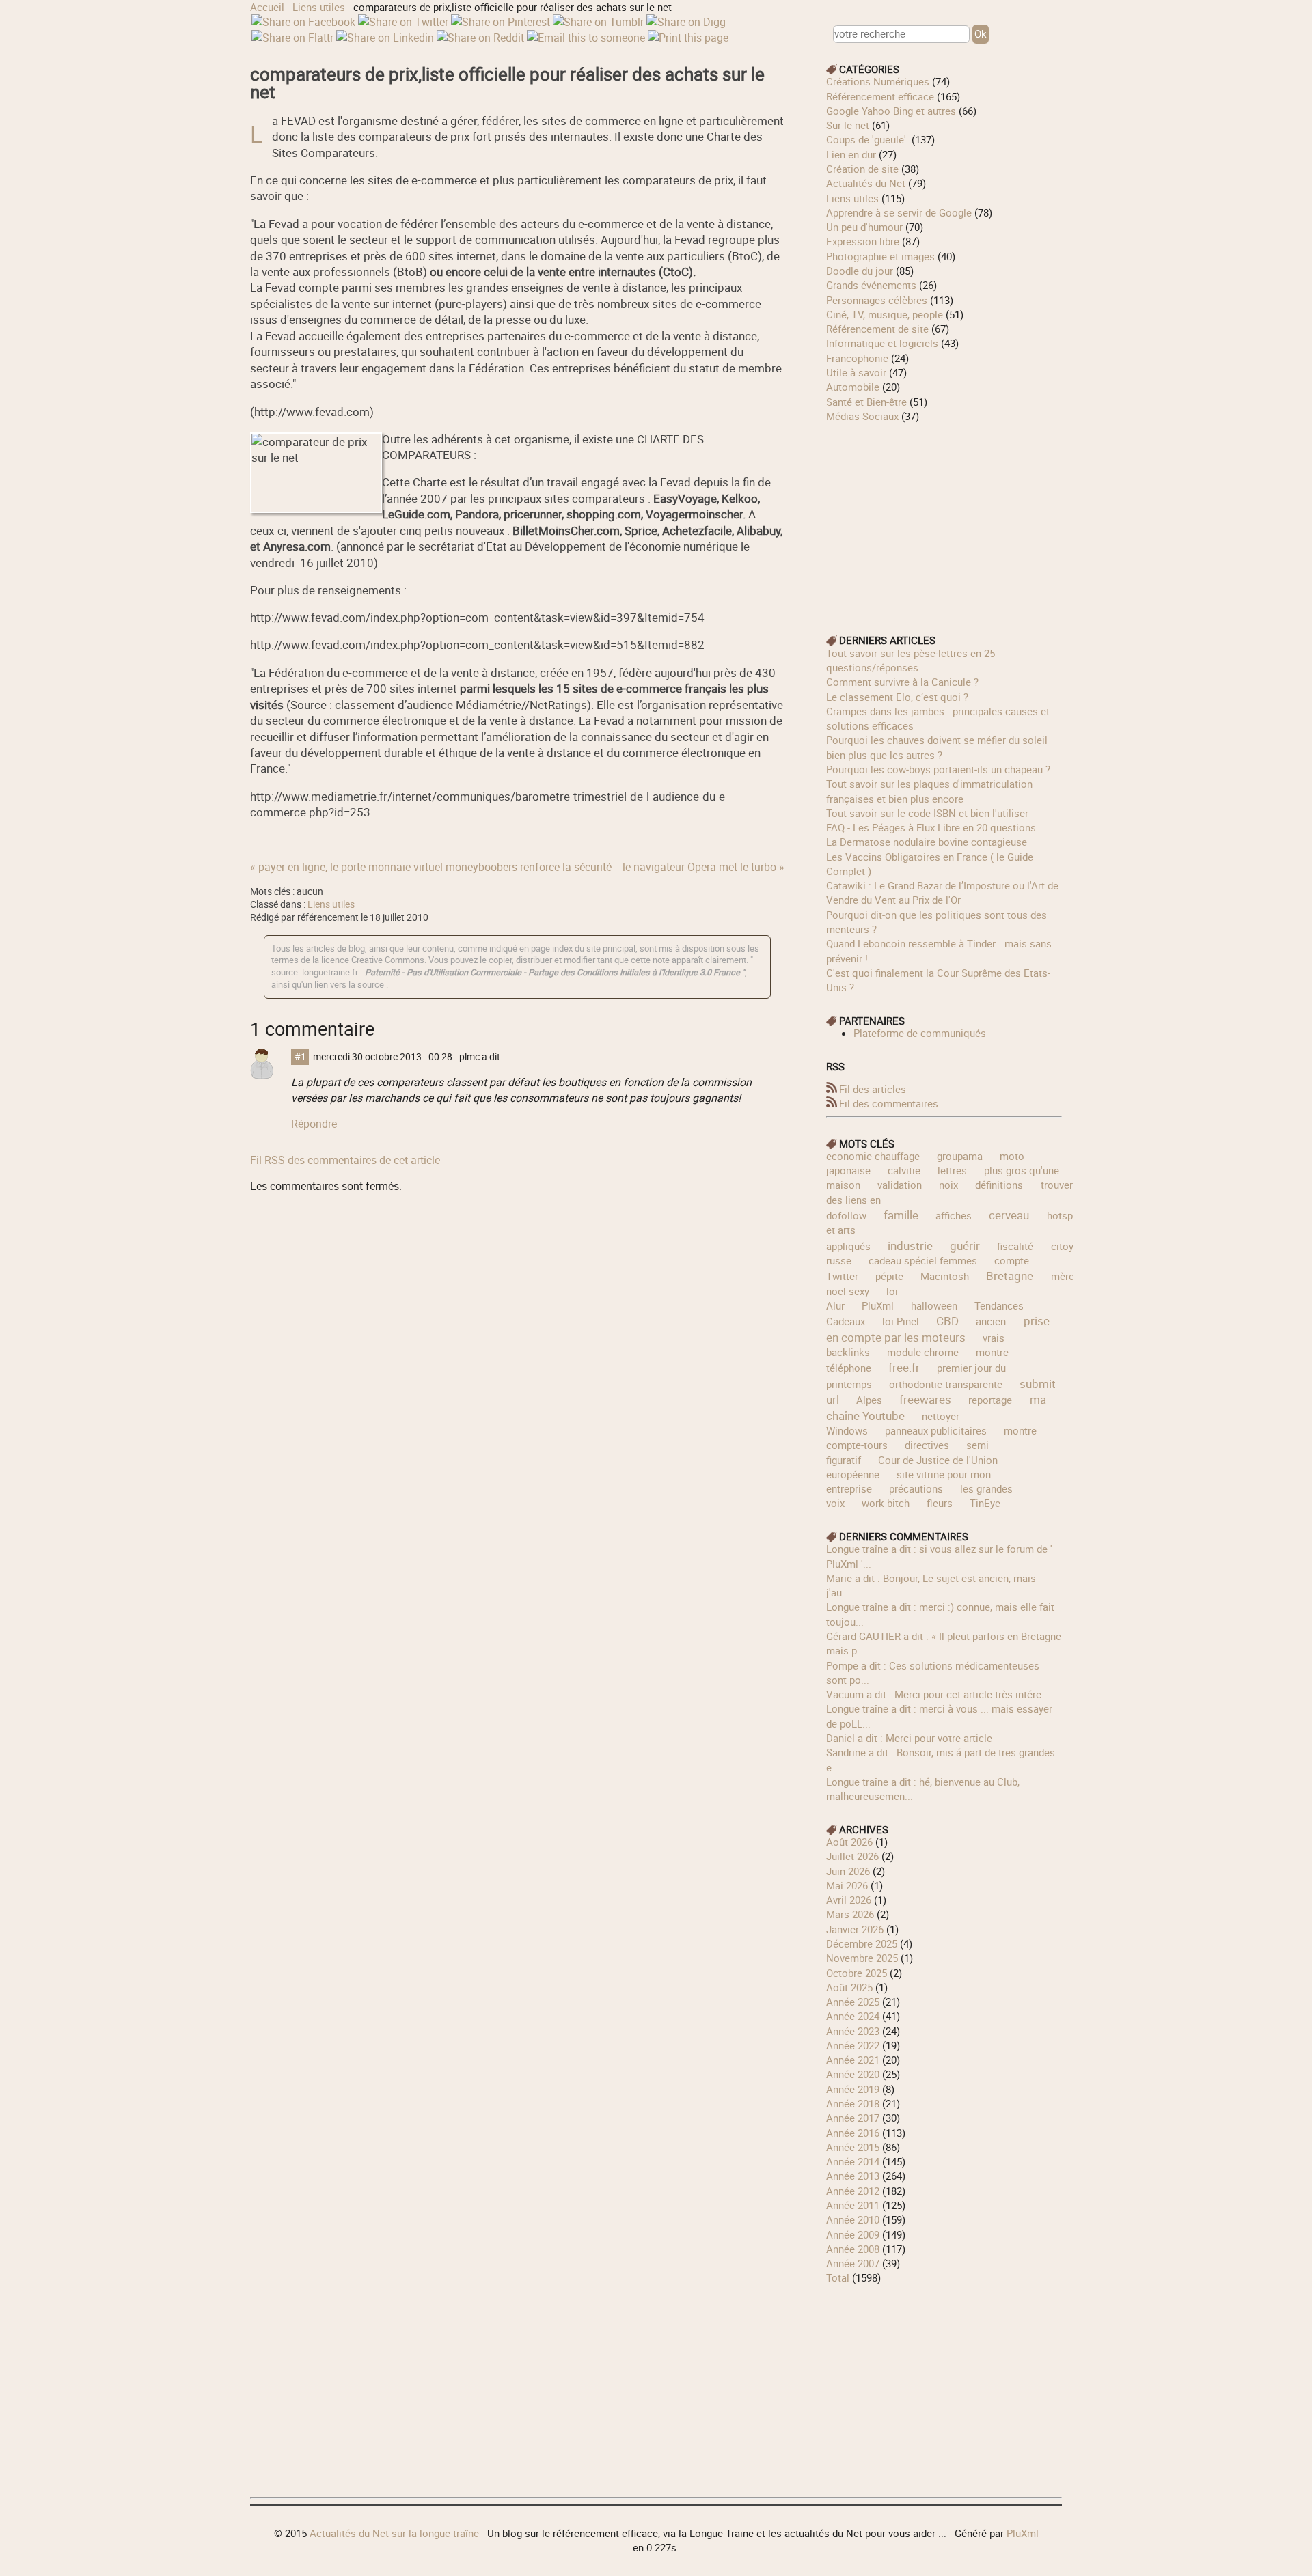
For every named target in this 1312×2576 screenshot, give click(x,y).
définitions (999, 1185)
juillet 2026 (852, 1856)
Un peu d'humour (864, 227)
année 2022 (853, 2045)
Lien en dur (851, 154)
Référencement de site (877, 329)
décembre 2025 (862, 1943)
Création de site (862, 169)
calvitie (904, 1170)
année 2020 (853, 2074)
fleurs (940, 1503)
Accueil (267, 7)
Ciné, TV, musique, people (885, 314)
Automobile (853, 387)
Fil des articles (873, 1089)
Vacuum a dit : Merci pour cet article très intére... (938, 1694)
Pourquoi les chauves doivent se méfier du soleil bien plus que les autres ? (937, 747)
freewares (925, 1399)
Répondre (314, 1124)
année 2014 (853, 2161)
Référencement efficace (880, 96)
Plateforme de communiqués (920, 1033)
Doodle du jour (860, 271)
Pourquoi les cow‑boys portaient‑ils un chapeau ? (938, 769)
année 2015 (853, 2147)
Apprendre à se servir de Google (899, 212)
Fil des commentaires (889, 1103)
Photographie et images (880, 256)
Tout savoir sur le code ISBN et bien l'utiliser (927, 813)
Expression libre (863, 241)
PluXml (878, 1305)
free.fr (904, 1367)
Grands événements (871, 285)
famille (901, 1215)
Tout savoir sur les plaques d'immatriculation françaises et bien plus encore (929, 791)
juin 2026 (848, 1871)
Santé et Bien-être (866, 402)
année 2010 (853, 2219)
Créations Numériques (878, 81)
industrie (910, 1246)
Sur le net (848, 125)
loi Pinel (901, 1321)
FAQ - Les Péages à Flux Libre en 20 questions (931, 827)
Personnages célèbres (877, 300)
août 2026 (849, 1842)
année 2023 (853, 2031)
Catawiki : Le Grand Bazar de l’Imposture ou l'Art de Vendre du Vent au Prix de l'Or (942, 892)
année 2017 (853, 2118)
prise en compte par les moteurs (938, 1329)
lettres (952, 1170)
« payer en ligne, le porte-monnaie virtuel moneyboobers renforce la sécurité (431, 867)
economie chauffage (873, 1156)
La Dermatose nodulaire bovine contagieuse (927, 842)
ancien (991, 1321)
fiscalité (1015, 1246)
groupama (960, 1156)
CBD (947, 1321)
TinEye (985, 1503)
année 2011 (853, 2205)
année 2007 (853, 2263)
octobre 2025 (857, 1973)
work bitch (886, 1503)
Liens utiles (319, 7)
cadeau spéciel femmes (923, 1260)
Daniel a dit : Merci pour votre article (909, 1738)
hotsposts (1070, 1215)
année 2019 (853, 2089)
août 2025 (849, 1987)
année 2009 (853, 2234)
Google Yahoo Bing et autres (891, 111)
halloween (934, 1305)
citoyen (1068, 1246)
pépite (889, 1276)
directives (927, 1445)
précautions (916, 1488)
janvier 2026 (855, 1929)
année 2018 (853, 2103)
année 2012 (853, 2191)
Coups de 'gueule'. (867, 139)
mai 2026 (847, 1885)
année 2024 (853, 2016)
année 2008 (853, 2249)
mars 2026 (850, 1914)
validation (900, 1185)
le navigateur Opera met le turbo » (703, 867)
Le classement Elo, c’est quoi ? (897, 697)
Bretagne (1010, 1276)
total (839, 2277)
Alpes (869, 1400)
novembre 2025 (862, 1958)
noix (948, 1185)
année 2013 (853, 2176)
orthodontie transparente (946, 1384)
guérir (965, 1246)
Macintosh (945, 1276)
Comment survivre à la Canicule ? (902, 682)
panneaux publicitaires (936, 1430)
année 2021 (853, 2060)
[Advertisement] (944, 519)
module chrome (923, 1352)
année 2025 (853, 2002)
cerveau (1009, 1215)
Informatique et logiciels (882, 343)
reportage (990, 1400)
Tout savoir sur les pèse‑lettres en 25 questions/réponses (911, 660)
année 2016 (853, 2133)
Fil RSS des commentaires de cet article (345, 1160)
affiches (954, 1215)
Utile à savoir (856, 372)
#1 (300, 1057)
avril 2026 (849, 1900)
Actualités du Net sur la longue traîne (394, 2533)
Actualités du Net (866, 183)
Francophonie (857, 358)
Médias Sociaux (862, 416)
